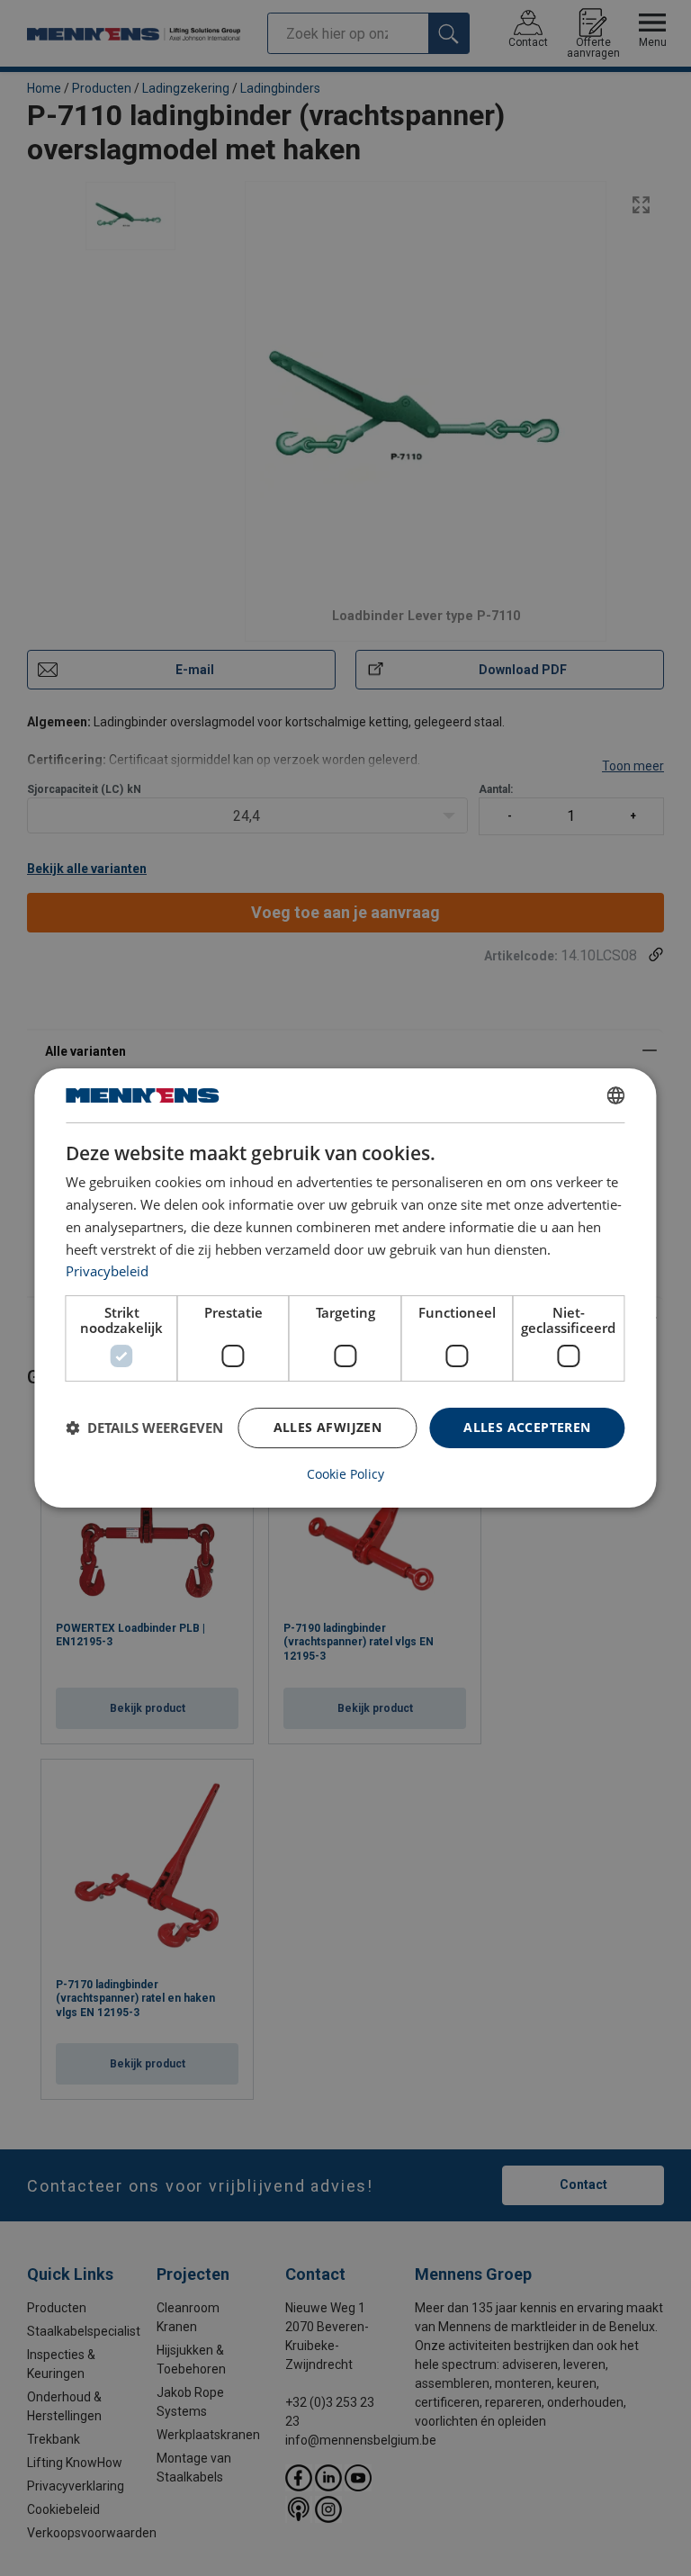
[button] (144, 1428)
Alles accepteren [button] (527, 1427)
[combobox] (616, 1095)
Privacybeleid (107, 1271)
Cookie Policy (345, 1474)
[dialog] (345, 1288)
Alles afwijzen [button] (328, 1427)
